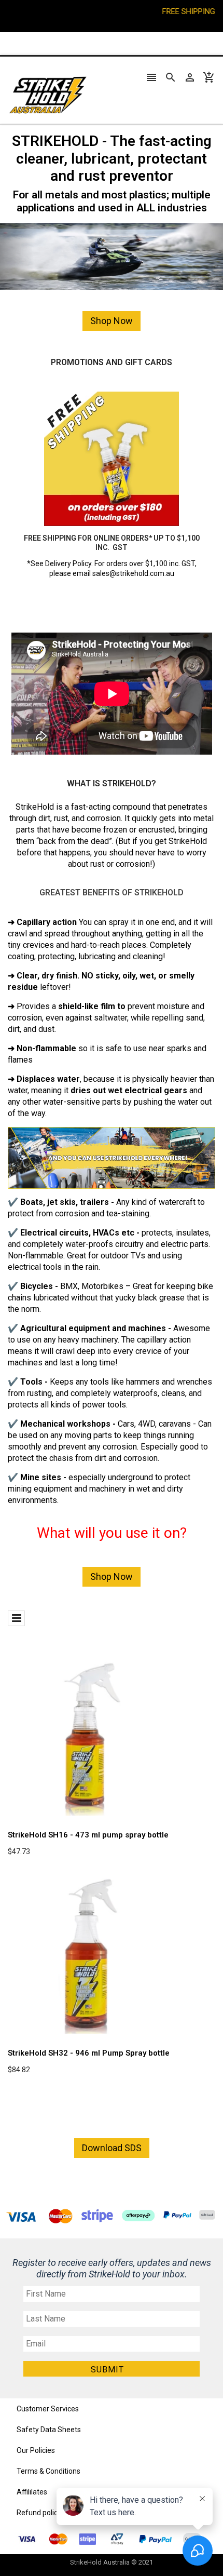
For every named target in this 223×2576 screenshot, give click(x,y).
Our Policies (36, 2450)
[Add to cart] (104, 1770)
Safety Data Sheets (49, 2430)
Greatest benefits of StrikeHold (112, 893)
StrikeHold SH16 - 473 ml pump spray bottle (88, 1835)
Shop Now (112, 321)
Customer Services (48, 2409)
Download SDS (112, 2148)
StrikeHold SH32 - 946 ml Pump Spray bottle (89, 2053)
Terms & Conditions (48, 2471)
